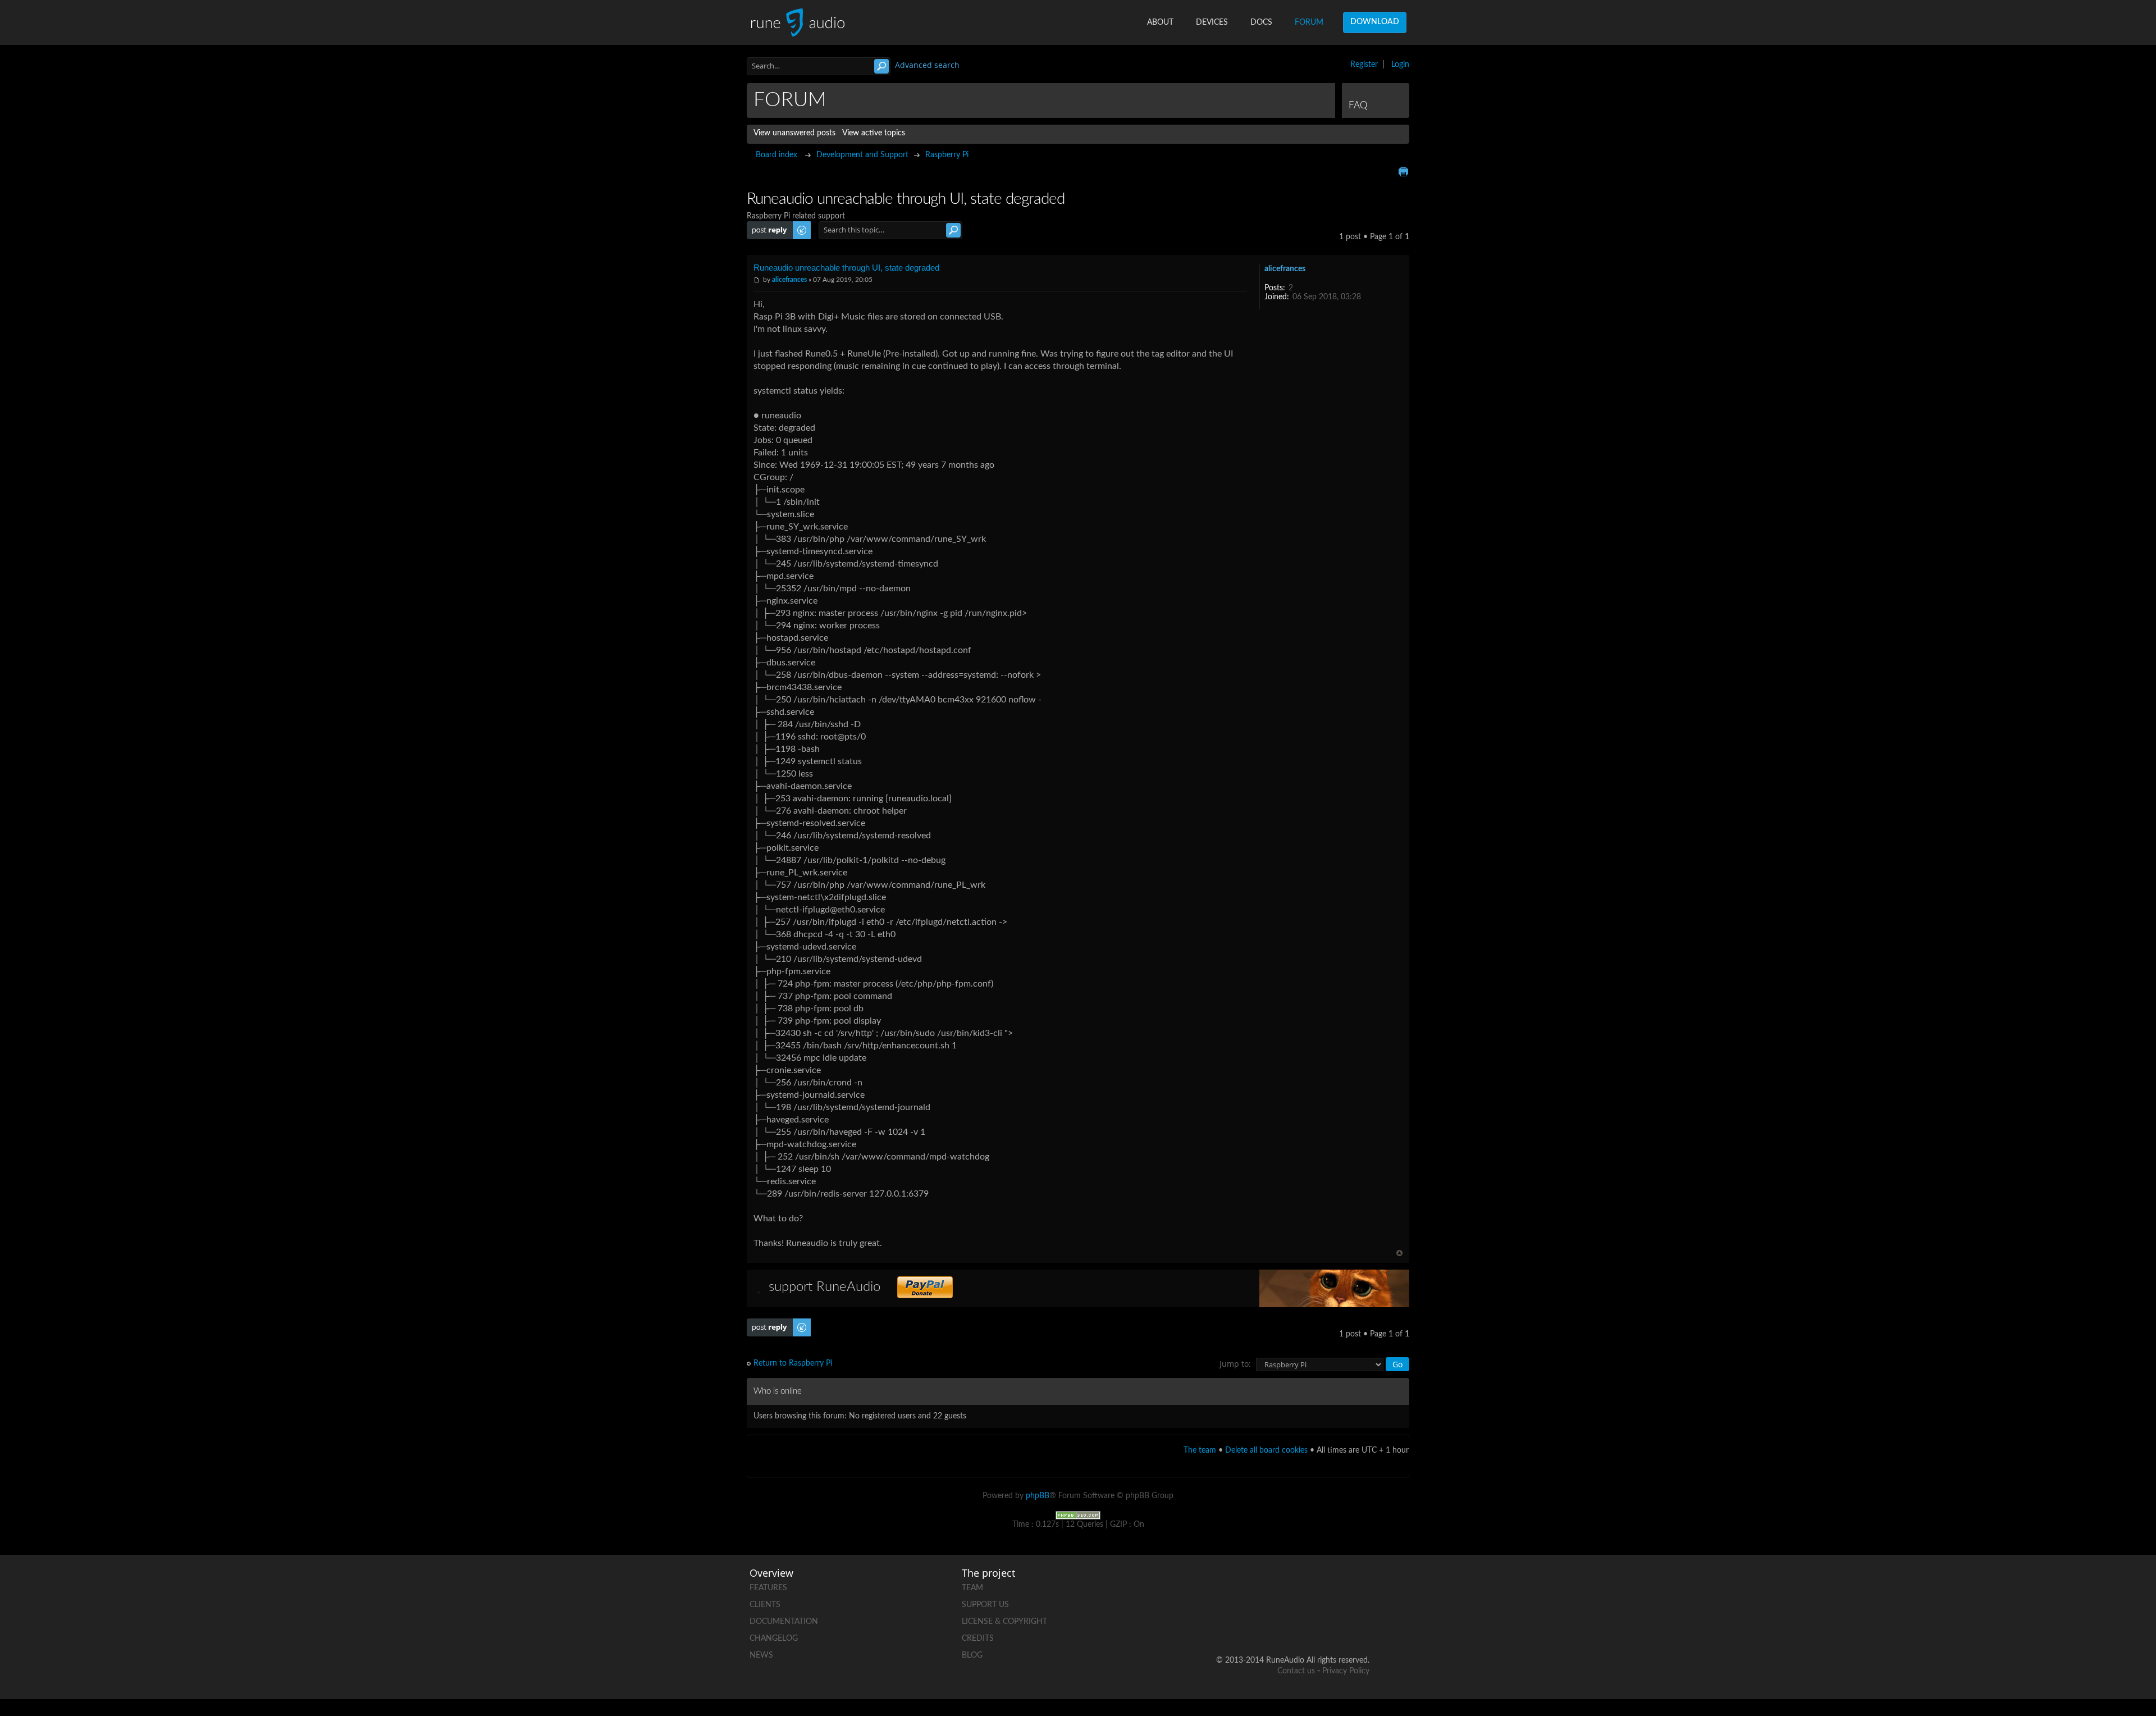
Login (1400, 65)
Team (972, 1588)
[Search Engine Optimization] (1078, 1515)
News (761, 1655)
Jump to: (1235, 1364)
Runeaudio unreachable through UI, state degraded (846, 268)
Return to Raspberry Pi (793, 1363)
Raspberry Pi (947, 155)
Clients (765, 1605)
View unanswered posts (794, 133)
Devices (1212, 22)
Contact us (1296, 1671)
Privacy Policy (1346, 1671)
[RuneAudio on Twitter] (1318, 1585)
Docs (1261, 22)
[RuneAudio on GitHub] (1232, 1585)
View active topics (874, 133)
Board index (776, 155)
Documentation (784, 1622)
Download (1375, 22)
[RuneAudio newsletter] (1360, 1624)
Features (768, 1588)
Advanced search (927, 65)
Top (1399, 1253)
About (1160, 22)
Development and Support (862, 155)
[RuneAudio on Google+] (1360, 1585)
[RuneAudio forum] (1275, 1624)
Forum (1309, 22)
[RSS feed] (1318, 1624)
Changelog (774, 1639)
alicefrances (789, 280)
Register (1364, 65)
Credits (978, 1639)
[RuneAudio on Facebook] (1275, 1585)
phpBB (1038, 1496)
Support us (985, 1605)
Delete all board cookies (1266, 1450)
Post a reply (767, 226)
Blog (972, 1655)
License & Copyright (1004, 1622)
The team (1200, 1450)
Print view (1403, 172)
